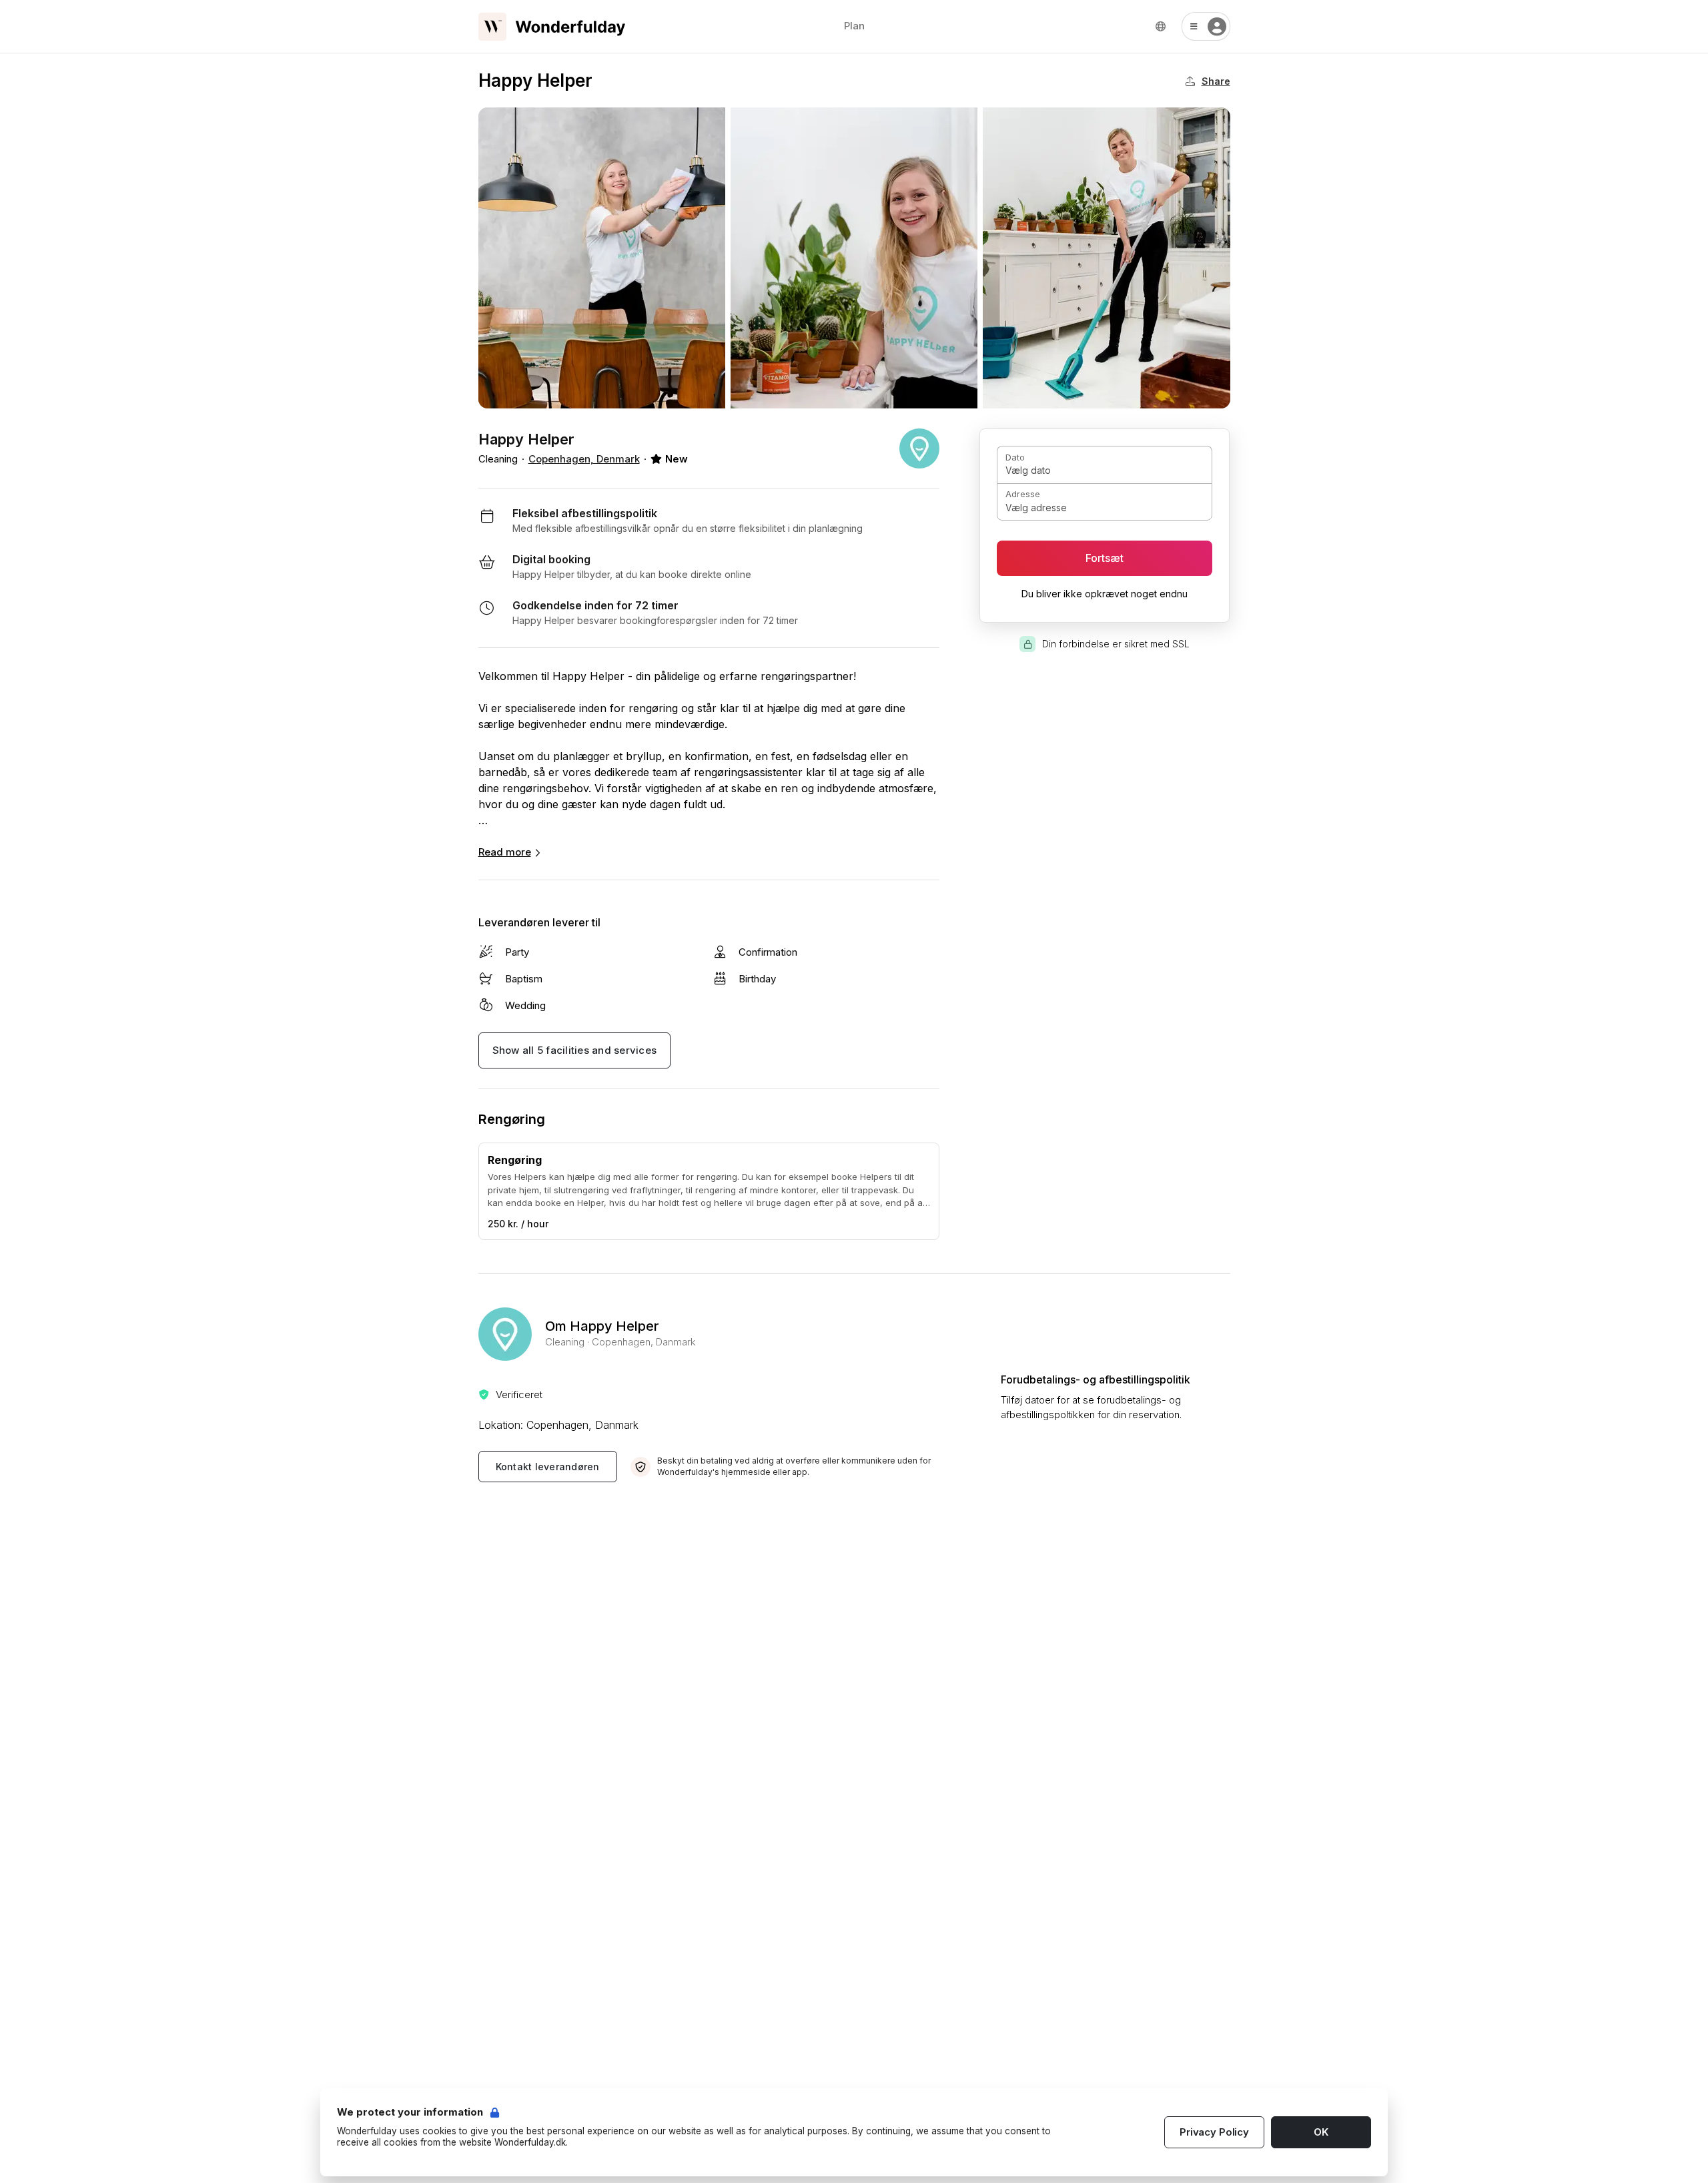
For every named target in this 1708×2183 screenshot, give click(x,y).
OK (1321, 2132)
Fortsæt (1105, 558)
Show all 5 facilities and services (575, 1050)
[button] (1206, 26)
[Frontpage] (552, 27)
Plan (854, 26)
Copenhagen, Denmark (584, 459)
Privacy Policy (1214, 2132)
